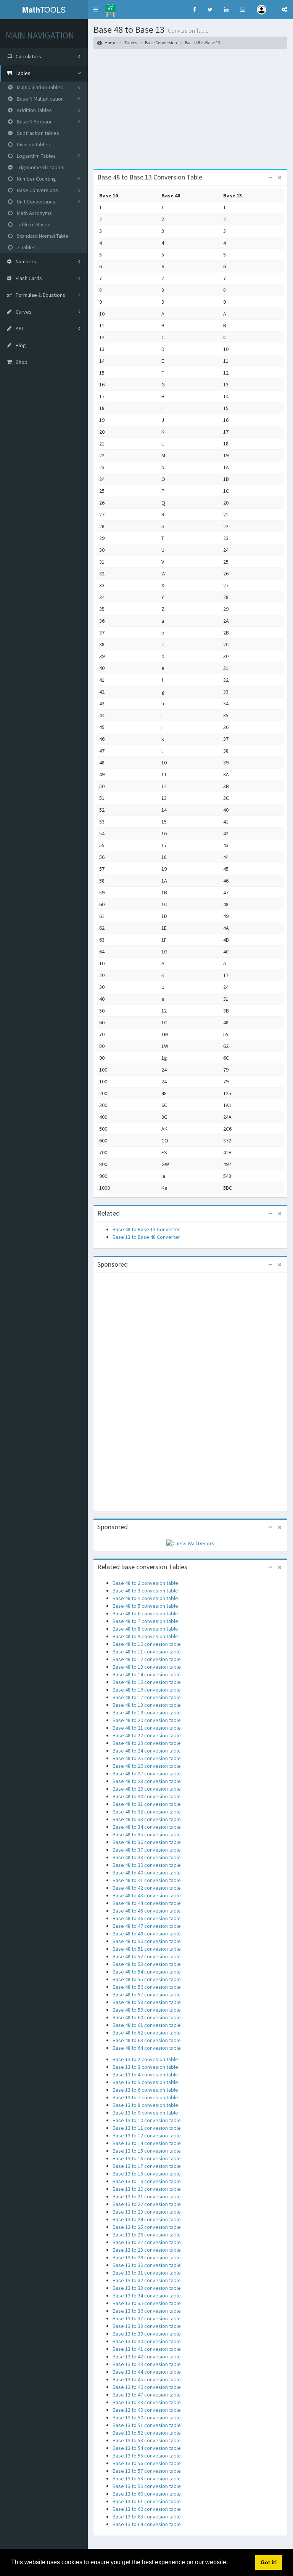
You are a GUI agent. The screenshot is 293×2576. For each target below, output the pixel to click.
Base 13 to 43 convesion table (147, 2364)
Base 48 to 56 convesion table (147, 1987)
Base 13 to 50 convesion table (147, 2417)
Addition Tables (34, 110)
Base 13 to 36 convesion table (147, 2311)
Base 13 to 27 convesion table (147, 2242)
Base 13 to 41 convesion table (147, 2349)
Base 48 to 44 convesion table (147, 1903)
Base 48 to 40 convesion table (147, 1873)
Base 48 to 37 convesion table (147, 1850)
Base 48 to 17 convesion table (147, 1697)
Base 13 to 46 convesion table (147, 2387)
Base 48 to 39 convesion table (147, 1865)
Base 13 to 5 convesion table (145, 2082)
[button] (96, 10)
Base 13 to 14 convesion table (147, 2143)
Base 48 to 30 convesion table (147, 1796)
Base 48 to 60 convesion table (147, 2017)
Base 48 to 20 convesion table (147, 1720)
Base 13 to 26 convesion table (147, 2235)
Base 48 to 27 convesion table (147, 1773)
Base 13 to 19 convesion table (147, 2181)
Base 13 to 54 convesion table (147, 2448)
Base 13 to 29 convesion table (147, 2257)
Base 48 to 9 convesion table (145, 1636)
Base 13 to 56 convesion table (147, 2463)
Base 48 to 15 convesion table (147, 1682)
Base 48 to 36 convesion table (147, 1842)
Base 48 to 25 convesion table (147, 1758)
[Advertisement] (190, 112)
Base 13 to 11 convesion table (147, 2128)
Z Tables (26, 247)
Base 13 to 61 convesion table (147, 2501)
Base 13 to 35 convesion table (147, 2303)
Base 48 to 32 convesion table (147, 1812)
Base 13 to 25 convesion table (147, 2227)
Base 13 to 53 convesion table (147, 2440)
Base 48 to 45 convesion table (147, 1911)
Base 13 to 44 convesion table (147, 2372)
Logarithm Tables (36, 156)
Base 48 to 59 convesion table (147, 2010)
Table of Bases (33, 224)
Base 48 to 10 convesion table (147, 1644)
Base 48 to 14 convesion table (147, 1674)
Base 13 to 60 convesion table (147, 2494)
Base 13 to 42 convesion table (147, 2357)
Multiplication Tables (39, 87)
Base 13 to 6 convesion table (145, 2090)
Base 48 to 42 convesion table (147, 1888)
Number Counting (36, 179)
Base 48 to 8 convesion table (145, 1629)
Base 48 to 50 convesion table (147, 1941)
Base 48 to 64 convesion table (147, 2048)
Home (110, 42)
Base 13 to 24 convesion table (147, 2219)
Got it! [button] (269, 2562)
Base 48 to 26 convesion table (147, 1766)
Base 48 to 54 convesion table (147, 1972)
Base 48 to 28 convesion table (147, 1781)
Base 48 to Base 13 (203, 42)
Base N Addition (34, 122)
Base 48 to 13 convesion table (147, 1667)
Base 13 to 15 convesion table (147, 2151)
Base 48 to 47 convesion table (147, 1926)
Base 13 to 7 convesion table (145, 2097)
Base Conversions (37, 190)
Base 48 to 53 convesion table (147, 1964)
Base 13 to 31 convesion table (147, 2273)
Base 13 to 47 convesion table (147, 2395)
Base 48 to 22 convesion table (147, 1735)
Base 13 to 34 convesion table (147, 2296)
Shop (21, 362)
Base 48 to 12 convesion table (147, 1659)
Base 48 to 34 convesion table (147, 1827)
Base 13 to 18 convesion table (147, 2174)
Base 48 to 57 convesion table (147, 1994)
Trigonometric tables (40, 167)
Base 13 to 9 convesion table (145, 2113)
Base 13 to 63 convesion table (147, 2517)
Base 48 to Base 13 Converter (146, 1229)
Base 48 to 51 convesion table (147, 1949)
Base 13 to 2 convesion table (145, 2059)
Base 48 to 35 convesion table (147, 1834)
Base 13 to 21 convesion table (147, 2196)
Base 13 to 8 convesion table (145, 2105)
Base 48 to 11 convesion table (147, 1652)
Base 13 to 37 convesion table (147, 2318)
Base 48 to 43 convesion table (147, 1895)
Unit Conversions (35, 202)
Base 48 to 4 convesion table (145, 1598)
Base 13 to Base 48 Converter (146, 1237)
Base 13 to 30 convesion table (147, 2265)
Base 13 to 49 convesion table (147, 2410)
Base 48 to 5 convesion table (145, 1606)
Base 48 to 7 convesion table (145, 1621)
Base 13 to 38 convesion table (147, 2326)
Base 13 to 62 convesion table (147, 2509)
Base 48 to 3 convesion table (145, 1591)
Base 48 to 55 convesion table (147, 1979)
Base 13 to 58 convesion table (147, 2478)
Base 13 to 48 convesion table (147, 2402)
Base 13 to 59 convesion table (147, 2486)
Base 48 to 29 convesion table (147, 1789)
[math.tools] (110, 8)
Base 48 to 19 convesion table (147, 1713)
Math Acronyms (34, 213)
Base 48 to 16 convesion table (147, 1690)
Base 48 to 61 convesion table (147, 2025)
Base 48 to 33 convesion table (147, 1819)
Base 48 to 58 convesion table (147, 2002)
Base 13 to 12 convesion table (147, 2135)
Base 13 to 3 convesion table (145, 2067)
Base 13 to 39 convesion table (147, 2334)
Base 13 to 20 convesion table (147, 2189)
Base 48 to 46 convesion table (147, 1918)
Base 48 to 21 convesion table (147, 1728)
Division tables (33, 144)
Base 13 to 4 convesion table (145, 2075)
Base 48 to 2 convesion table (145, 1583)
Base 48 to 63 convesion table (147, 2040)
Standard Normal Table (42, 236)
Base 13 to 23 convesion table (147, 2212)
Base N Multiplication (40, 99)
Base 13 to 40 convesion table (147, 2341)
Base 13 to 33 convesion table (147, 2288)
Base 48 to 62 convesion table (147, 2033)
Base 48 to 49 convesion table (147, 1934)
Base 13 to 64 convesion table (147, 2524)
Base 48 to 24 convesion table (147, 1751)
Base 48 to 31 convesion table (147, 1804)
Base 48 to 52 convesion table (147, 1956)
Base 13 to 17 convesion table (147, 2166)
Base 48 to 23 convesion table (147, 1743)
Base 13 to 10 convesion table (147, 2120)
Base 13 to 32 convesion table (147, 2280)
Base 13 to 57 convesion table (147, 2471)
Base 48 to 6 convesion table (145, 1613)
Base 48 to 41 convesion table (147, 1880)
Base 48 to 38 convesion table (147, 1857)
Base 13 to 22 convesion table (147, 2204)
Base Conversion (161, 42)
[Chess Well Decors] (190, 1543)
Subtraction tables (37, 133)
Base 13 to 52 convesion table (147, 2433)
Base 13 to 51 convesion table (147, 2425)
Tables (131, 42)
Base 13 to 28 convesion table (147, 2250)
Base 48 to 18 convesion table (147, 1705)
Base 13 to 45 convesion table (147, 2379)
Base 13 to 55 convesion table (147, 2456)
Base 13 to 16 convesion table (147, 2158)
